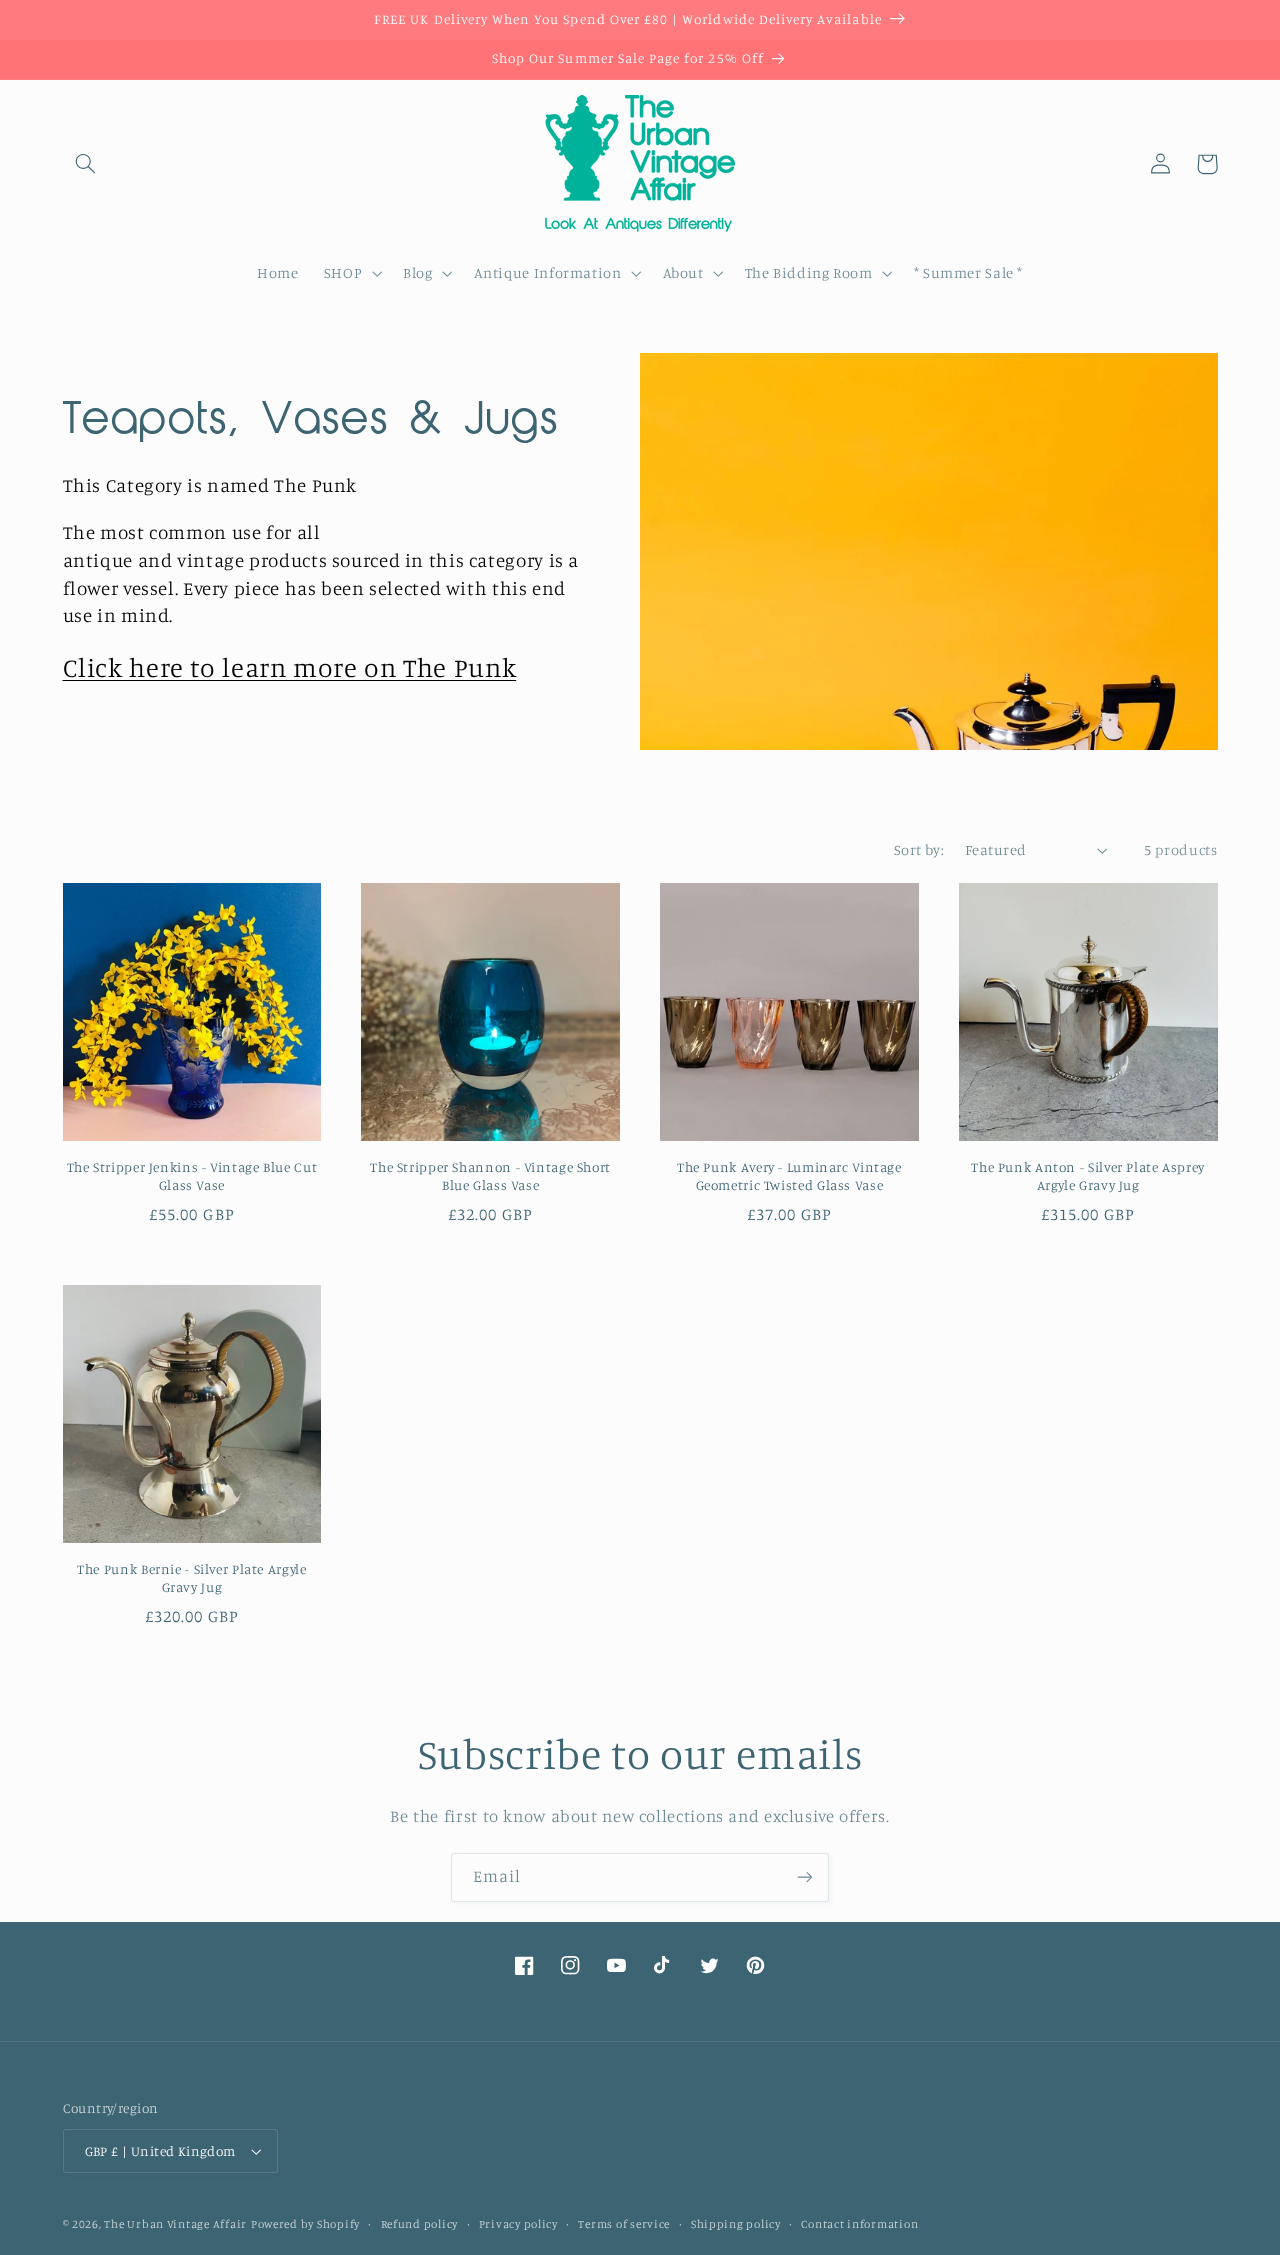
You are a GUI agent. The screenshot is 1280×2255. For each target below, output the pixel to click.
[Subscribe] (805, 1877)
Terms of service (624, 2224)
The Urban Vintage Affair (175, 2224)
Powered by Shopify (305, 2224)
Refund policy (420, 2224)
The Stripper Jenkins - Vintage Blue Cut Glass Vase (192, 1176)
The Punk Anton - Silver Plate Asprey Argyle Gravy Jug (1088, 1176)
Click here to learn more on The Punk (290, 667)
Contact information (859, 2224)
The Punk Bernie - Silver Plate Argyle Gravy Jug (191, 1578)
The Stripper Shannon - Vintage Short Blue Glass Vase (490, 1176)
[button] (86, 164)
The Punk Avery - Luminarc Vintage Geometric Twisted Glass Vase (789, 1176)
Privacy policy (518, 2224)
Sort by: (919, 849)
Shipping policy (736, 2224)
